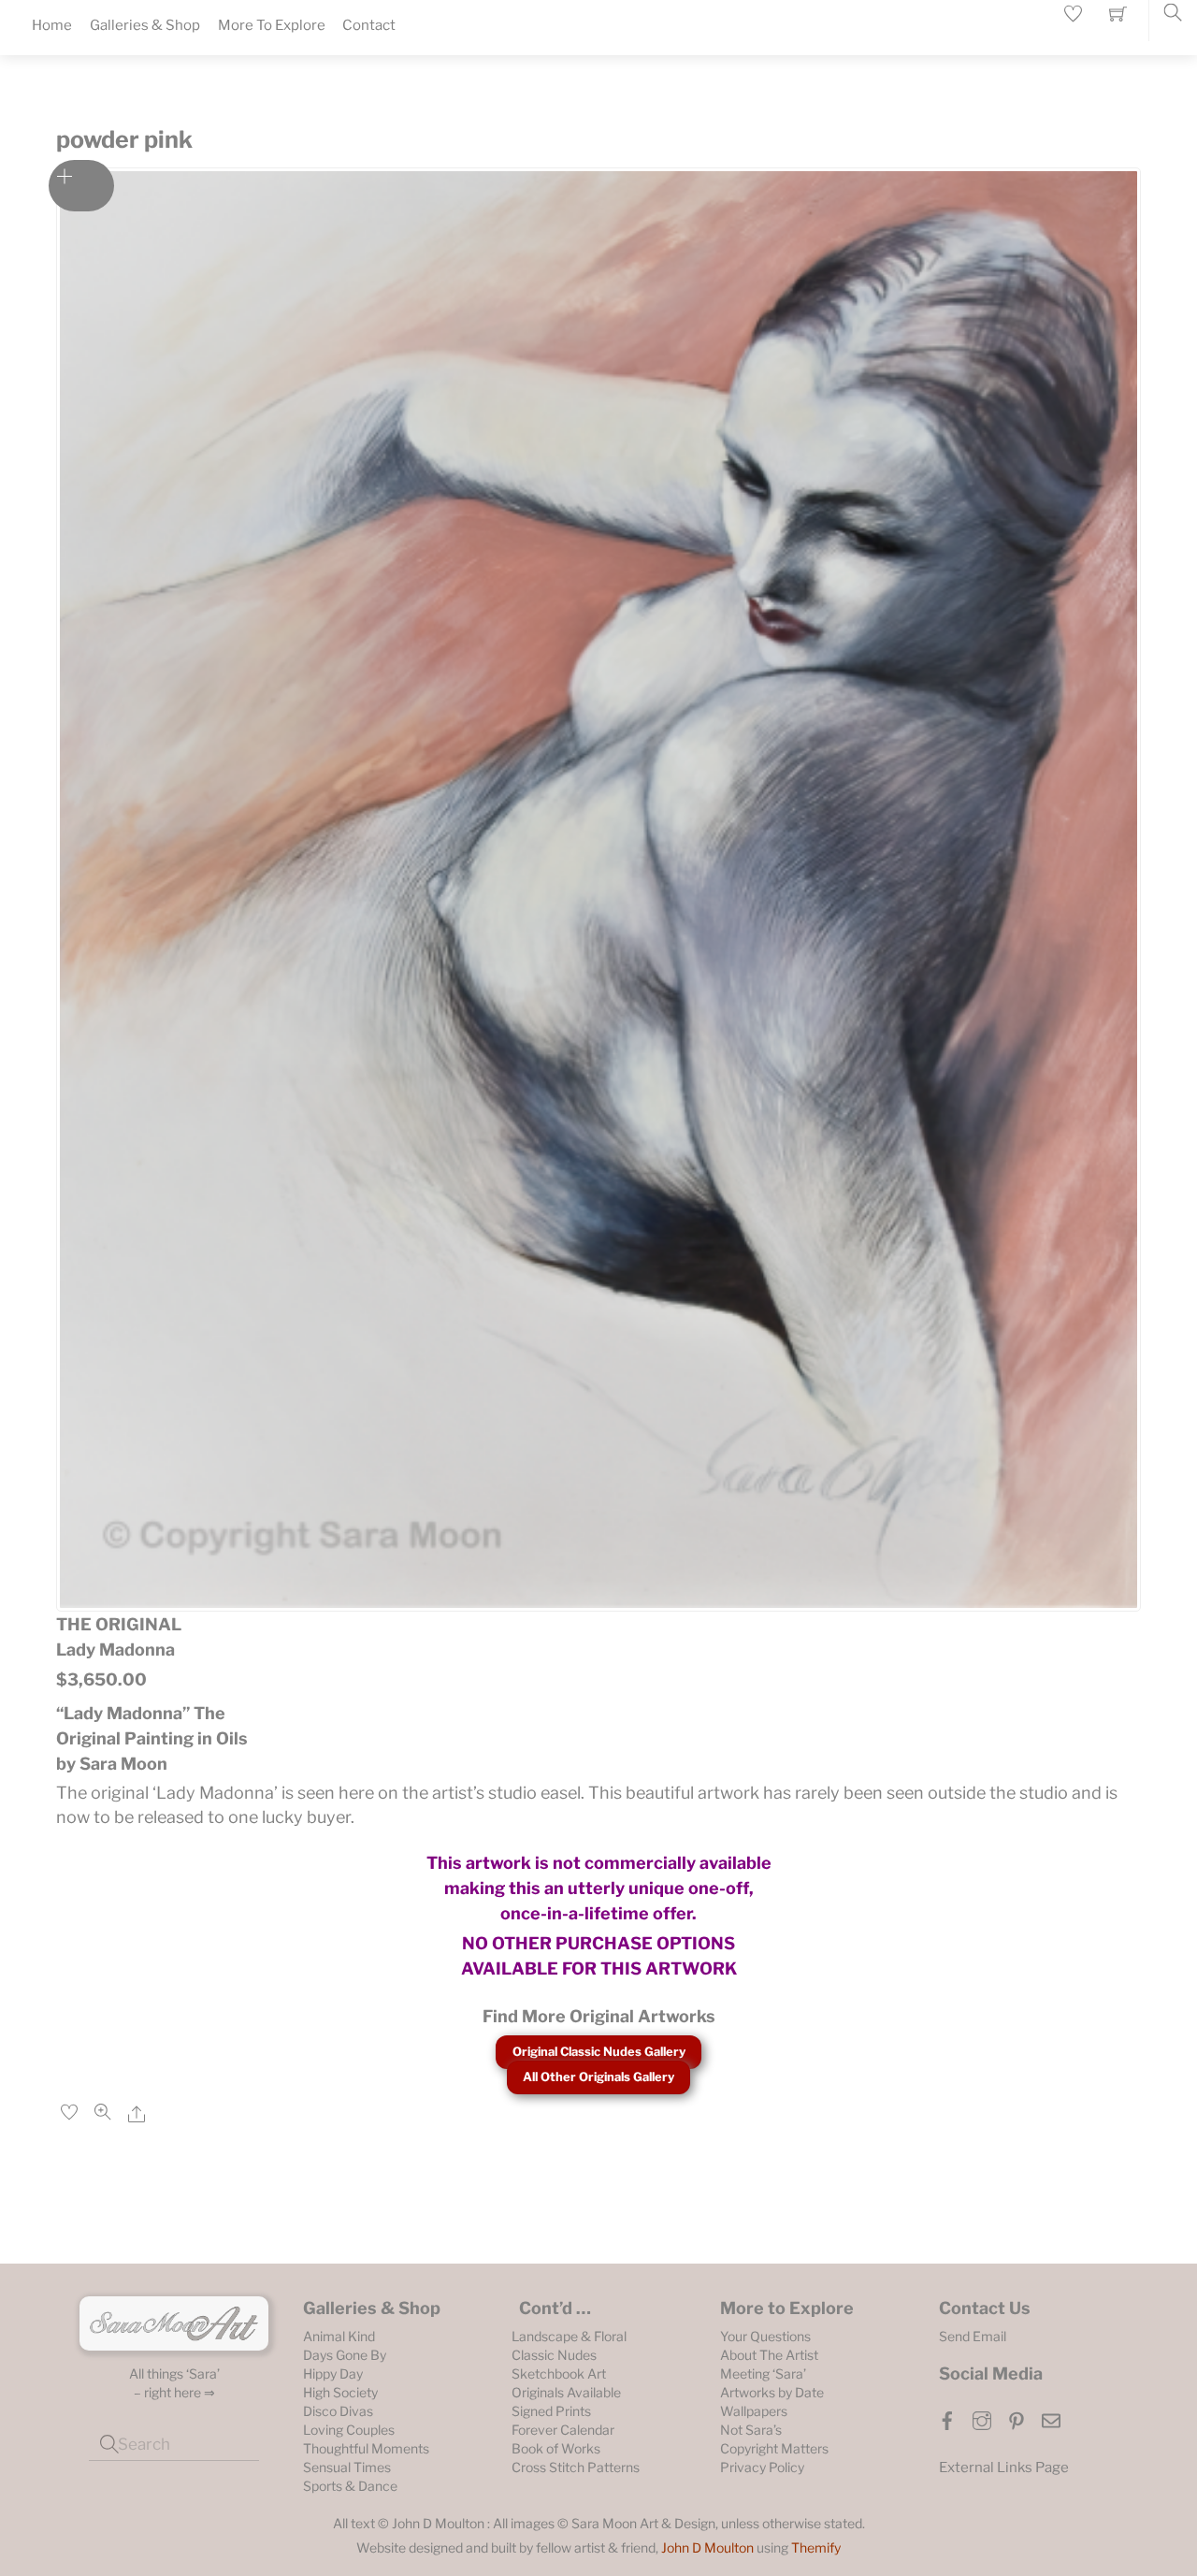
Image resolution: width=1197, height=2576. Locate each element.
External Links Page (1004, 2467)
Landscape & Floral (569, 2336)
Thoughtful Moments (366, 2448)
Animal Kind (339, 2336)
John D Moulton (707, 2547)
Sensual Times (347, 2467)
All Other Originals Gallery (598, 2077)
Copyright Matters (774, 2448)
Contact (369, 25)
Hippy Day (333, 2373)
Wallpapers (754, 2411)
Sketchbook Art (559, 2373)
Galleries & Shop (145, 25)
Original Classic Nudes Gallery (599, 2051)
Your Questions (765, 2336)
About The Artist (769, 2355)
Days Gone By (345, 2355)
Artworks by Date (772, 2392)
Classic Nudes (554, 2355)
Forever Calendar (563, 2430)
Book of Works (556, 2448)
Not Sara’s (751, 2430)
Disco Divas (338, 2411)
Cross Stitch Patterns (576, 2467)
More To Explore (272, 25)
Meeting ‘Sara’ (763, 2373)
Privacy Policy (762, 2467)
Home (52, 25)
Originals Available (566, 2392)
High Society (340, 2392)
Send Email (973, 2336)
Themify (816, 2547)
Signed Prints (551, 2411)
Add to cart (81, 186)
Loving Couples (349, 2430)
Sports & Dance (350, 2486)
